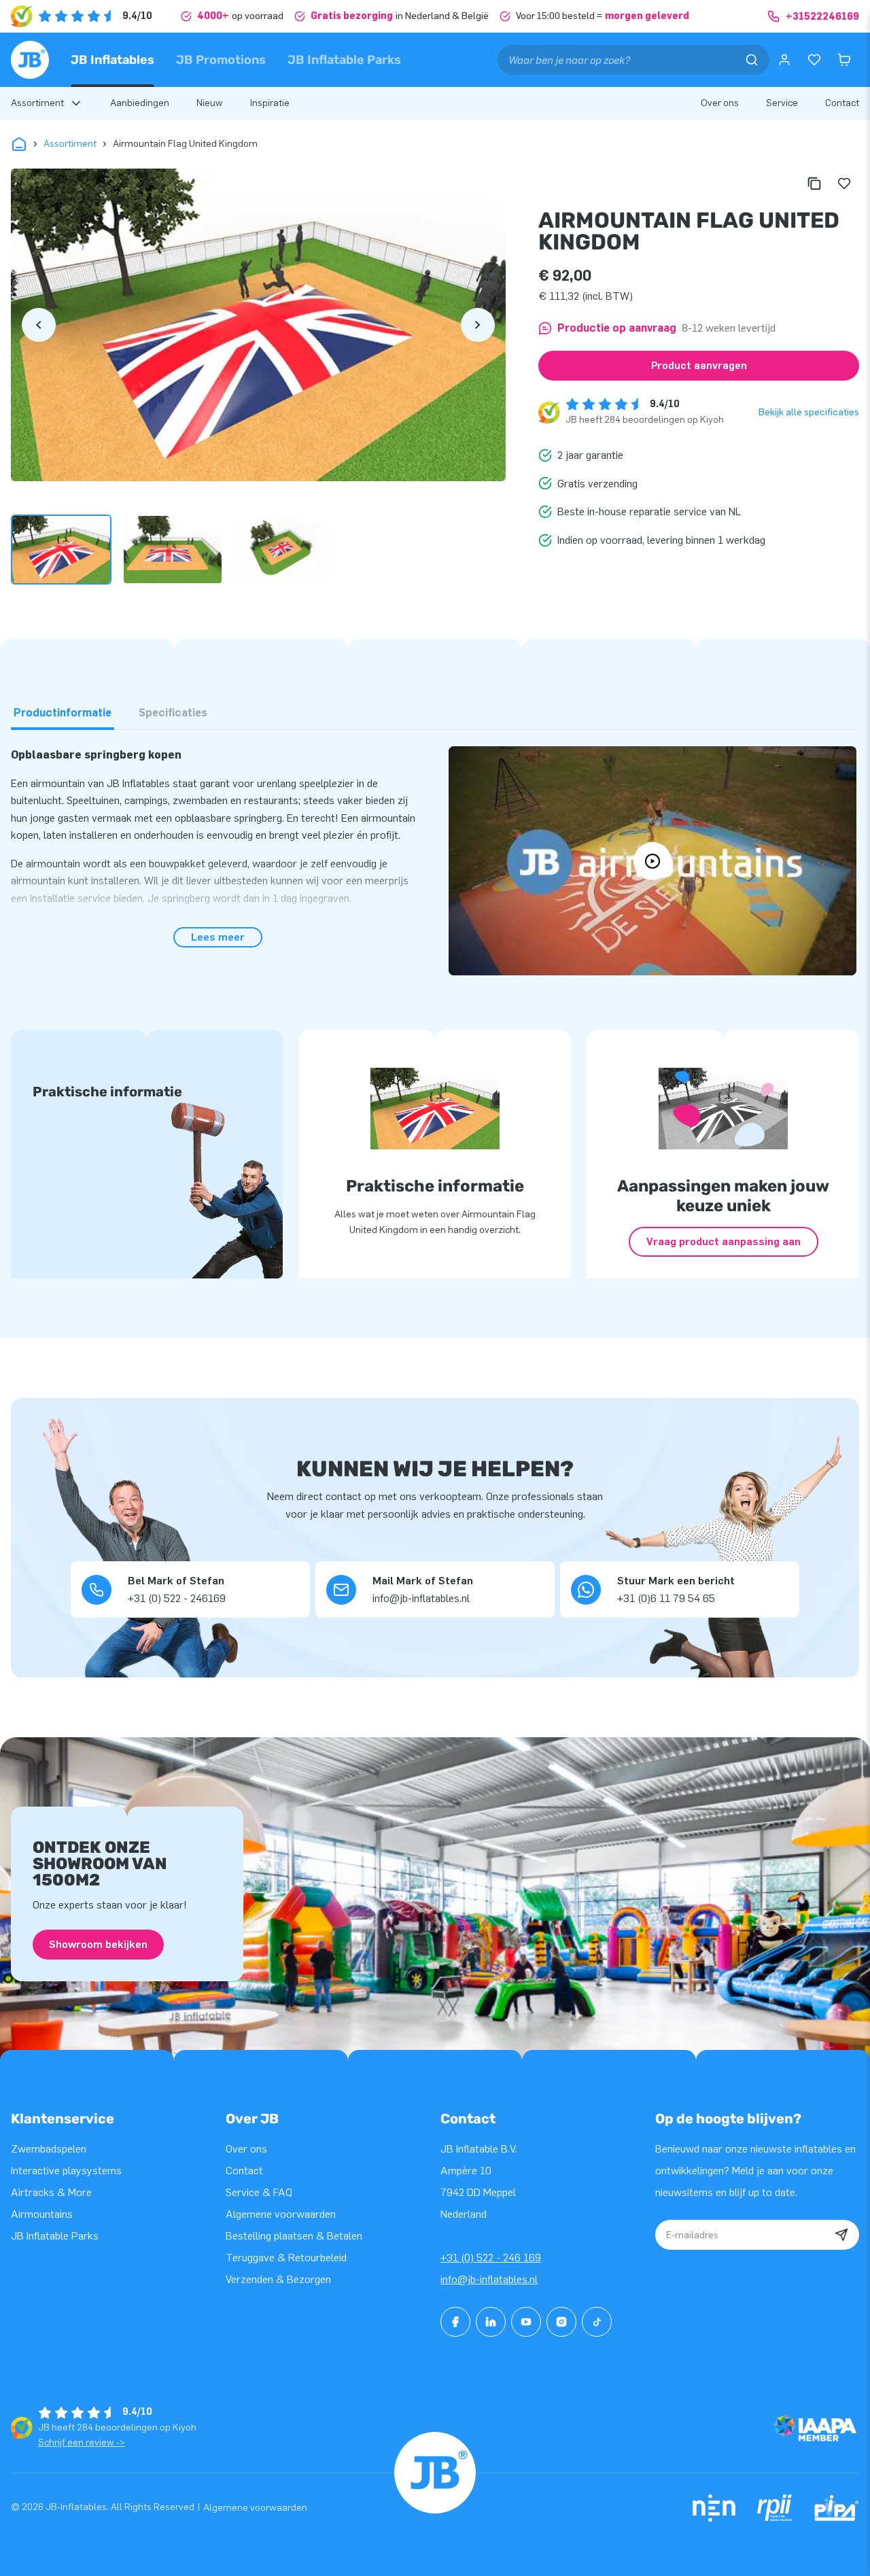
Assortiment (70, 144)
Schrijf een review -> (82, 2442)
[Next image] (478, 325)
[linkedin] (491, 2322)
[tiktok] (597, 2322)
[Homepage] (30, 60)
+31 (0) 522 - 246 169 (491, 2258)
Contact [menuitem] (842, 103)
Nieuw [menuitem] (210, 103)
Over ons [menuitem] (720, 103)
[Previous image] (39, 325)
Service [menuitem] (782, 103)
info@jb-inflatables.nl (489, 2279)
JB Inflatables (112, 60)
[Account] (784, 60)
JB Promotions (221, 60)
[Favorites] (814, 60)
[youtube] (526, 2322)
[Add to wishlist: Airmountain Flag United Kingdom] (844, 184)
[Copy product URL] (814, 184)
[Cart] (844, 60)
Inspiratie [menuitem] (270, 103)
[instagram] (561, 2322)
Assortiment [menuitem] (37, 103)
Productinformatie (63, 713)
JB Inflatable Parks (344, 60)
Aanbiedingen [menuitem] (140, 103)
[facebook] (455, 2322)
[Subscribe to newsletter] (841, 2235)
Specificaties (173, 713)
